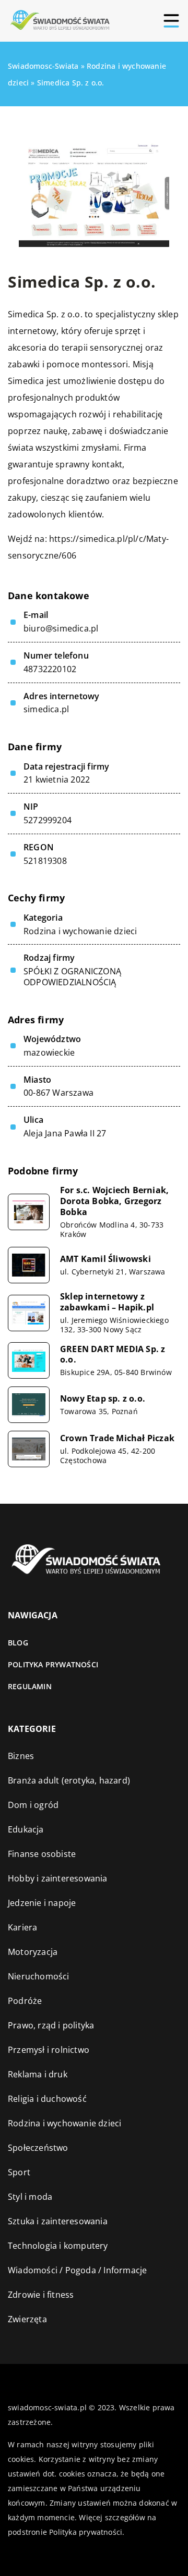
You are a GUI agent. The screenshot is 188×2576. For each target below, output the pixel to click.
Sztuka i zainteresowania (58, 2221)
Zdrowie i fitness (41, 2295)
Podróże (25, 2001)
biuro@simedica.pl (61, 629)
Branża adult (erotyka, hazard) (69, 1780)
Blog (18, 1643)
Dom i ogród (33, 1805)
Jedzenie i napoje (42, 1903)
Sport (19, 2172)
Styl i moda (30, 2197)
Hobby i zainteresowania (58, 1878)
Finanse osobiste (42, 1854)
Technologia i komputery (58, 2246)
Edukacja (26, 1829)
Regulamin (30, 1686)
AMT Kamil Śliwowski (105, 1259)
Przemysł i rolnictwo (49, 2050)
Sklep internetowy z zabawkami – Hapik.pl (107, 1302)
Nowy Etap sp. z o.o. (103, 1399)
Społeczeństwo (38, 2148)
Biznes (21, 1756)
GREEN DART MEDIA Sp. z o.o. (113, 1355)
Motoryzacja (33, 1952)
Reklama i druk (38, 2074)
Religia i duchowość (47, 2099)
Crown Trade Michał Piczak (117, 1438)
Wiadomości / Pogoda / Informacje (77, 2270)
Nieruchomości (39, 1976)
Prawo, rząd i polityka (51, 2025)
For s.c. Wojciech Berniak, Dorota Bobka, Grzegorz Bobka (114, 1201)
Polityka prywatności (53, 1664)
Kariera (22, 1927)
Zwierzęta (27, 2319)
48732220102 (50, 669)
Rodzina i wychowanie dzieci (80, 931)
